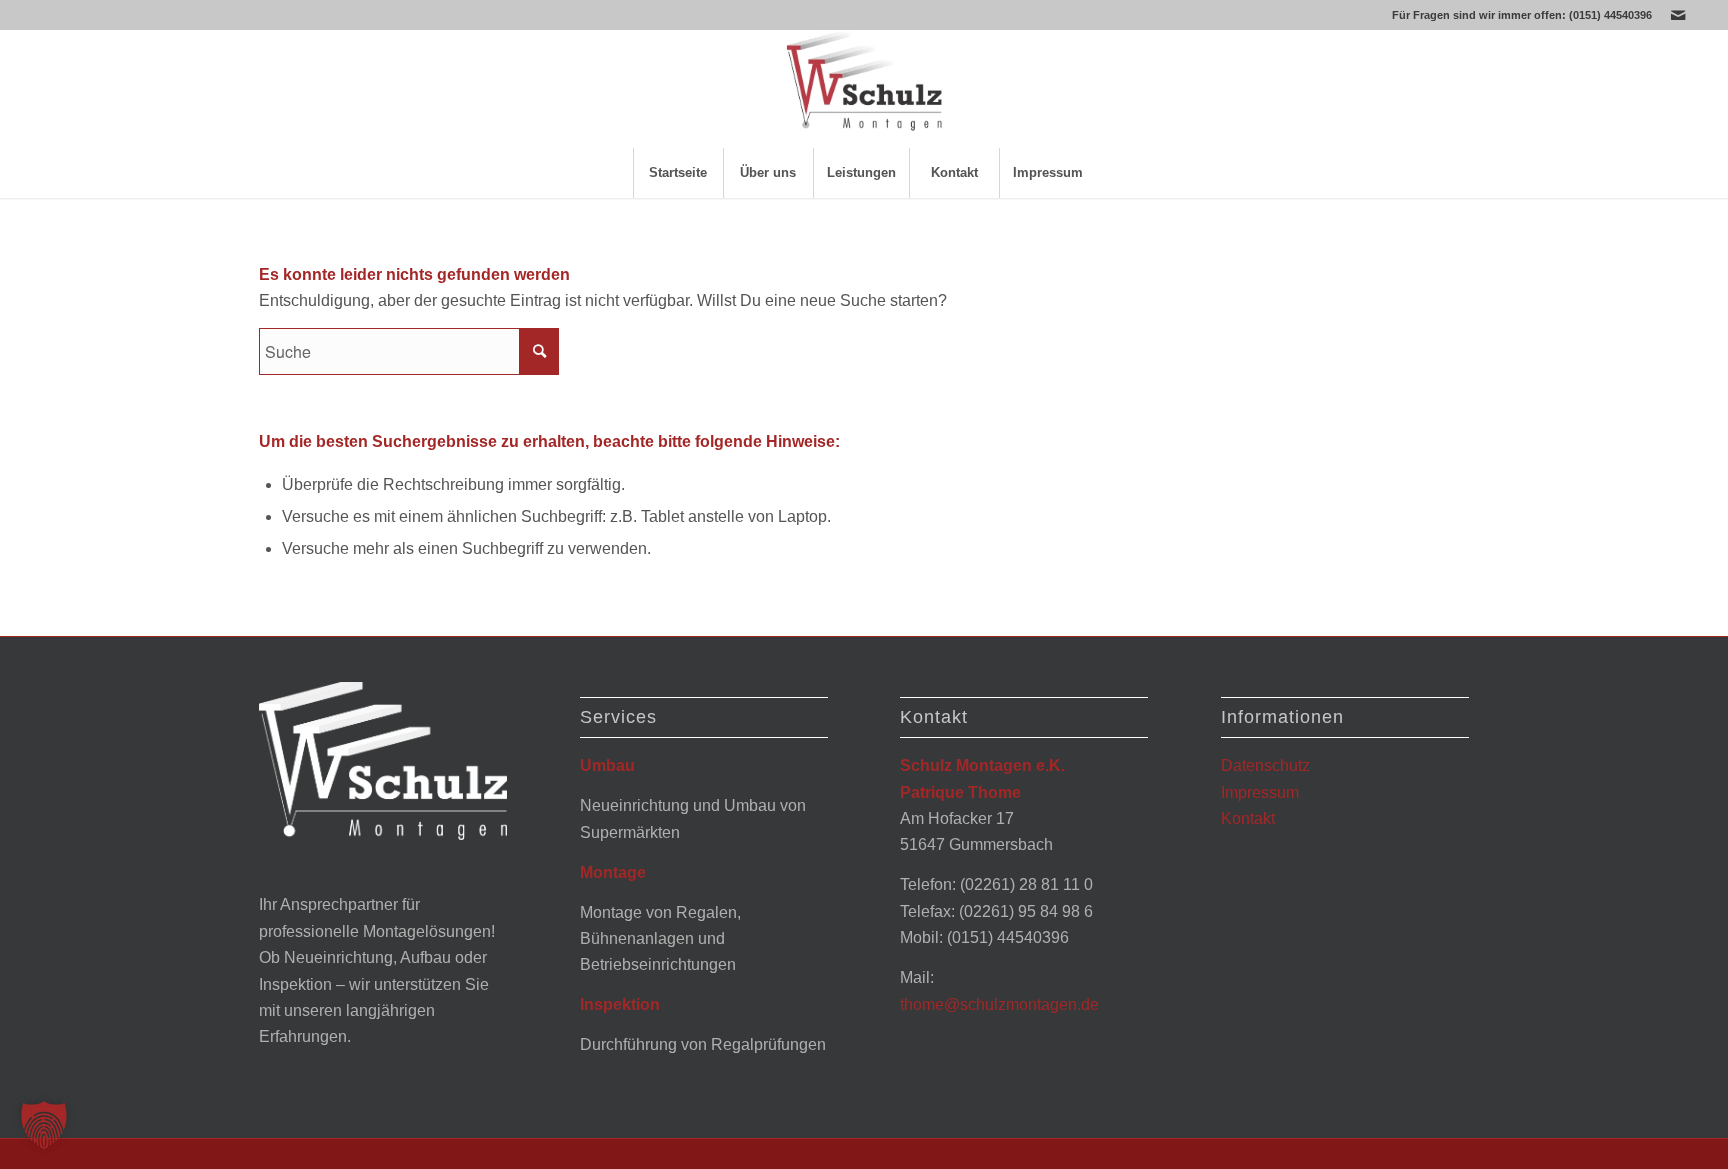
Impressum (1260, 792)
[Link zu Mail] (1678, 15)
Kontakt (1248, 818)
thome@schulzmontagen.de (999, 1004)
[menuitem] (678, 173)
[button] (44, 1125)
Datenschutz (1265, 765)
